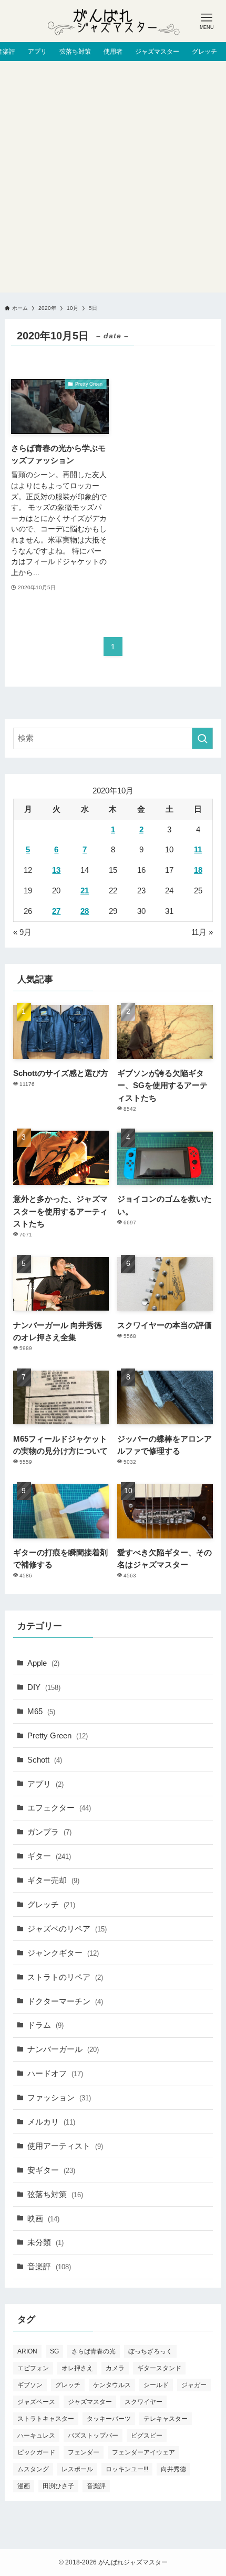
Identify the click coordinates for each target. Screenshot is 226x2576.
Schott (45, 1760)
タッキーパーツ (109, 2419)
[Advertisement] (113, 179)
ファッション (59, 2097)
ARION (27, 2351)
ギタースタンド (159, 2368)
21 (85, 890)
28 (85, 911)
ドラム (45, 2025)
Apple (43, 1663)
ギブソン (30, 2385)
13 (56, 870)
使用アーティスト (65, 2146)
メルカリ (51, 2122)
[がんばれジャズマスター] (113, 21)
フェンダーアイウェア (143, 2452)
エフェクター (59, 1808)
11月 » (202, 932)
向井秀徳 (173, 2469)
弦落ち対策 (55, 2194)
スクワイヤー (143, 2402)
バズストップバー (93, 2436)
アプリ (45, 1784)
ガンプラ (49, 1832)
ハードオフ (55, 2073)
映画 (43, 2218)
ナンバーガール (63, 2049)
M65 (41, 1711)
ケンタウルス (112, 2385)
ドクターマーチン (65, 2001)
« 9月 (22, 932)
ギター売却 (53, 1880)
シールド (156, 2385)
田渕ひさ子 (58, 2486)
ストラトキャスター (46, 2419)
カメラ (115, 2368)
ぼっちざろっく (150, 2351)
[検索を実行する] (202, 738)
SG (54, 2351)
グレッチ (51, 1904)
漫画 (24, 2486)
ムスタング (33, 2469)
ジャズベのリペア (67, 1929)
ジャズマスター (90, 2402)
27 (56, 911)
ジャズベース (36, 2402)
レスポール (77, 2469)
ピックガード (36, 2452)
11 (198, 849)
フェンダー (84, 2452)
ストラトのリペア (65, 1977)
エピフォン (33, 2368)
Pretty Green (58, 1735)
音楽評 (49, 2266)
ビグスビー (147, 2436)
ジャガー (194, 2385)
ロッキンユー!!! (127, 2469)
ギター (49, 1856)
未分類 (45, 2242)
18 (198, 870)
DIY (44, 1687)
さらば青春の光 (94, 2351)
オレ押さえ (77, 2368)
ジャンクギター (63, 1953)
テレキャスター (166, 2419)
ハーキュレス (36, 2436)
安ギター (51, 2170)
